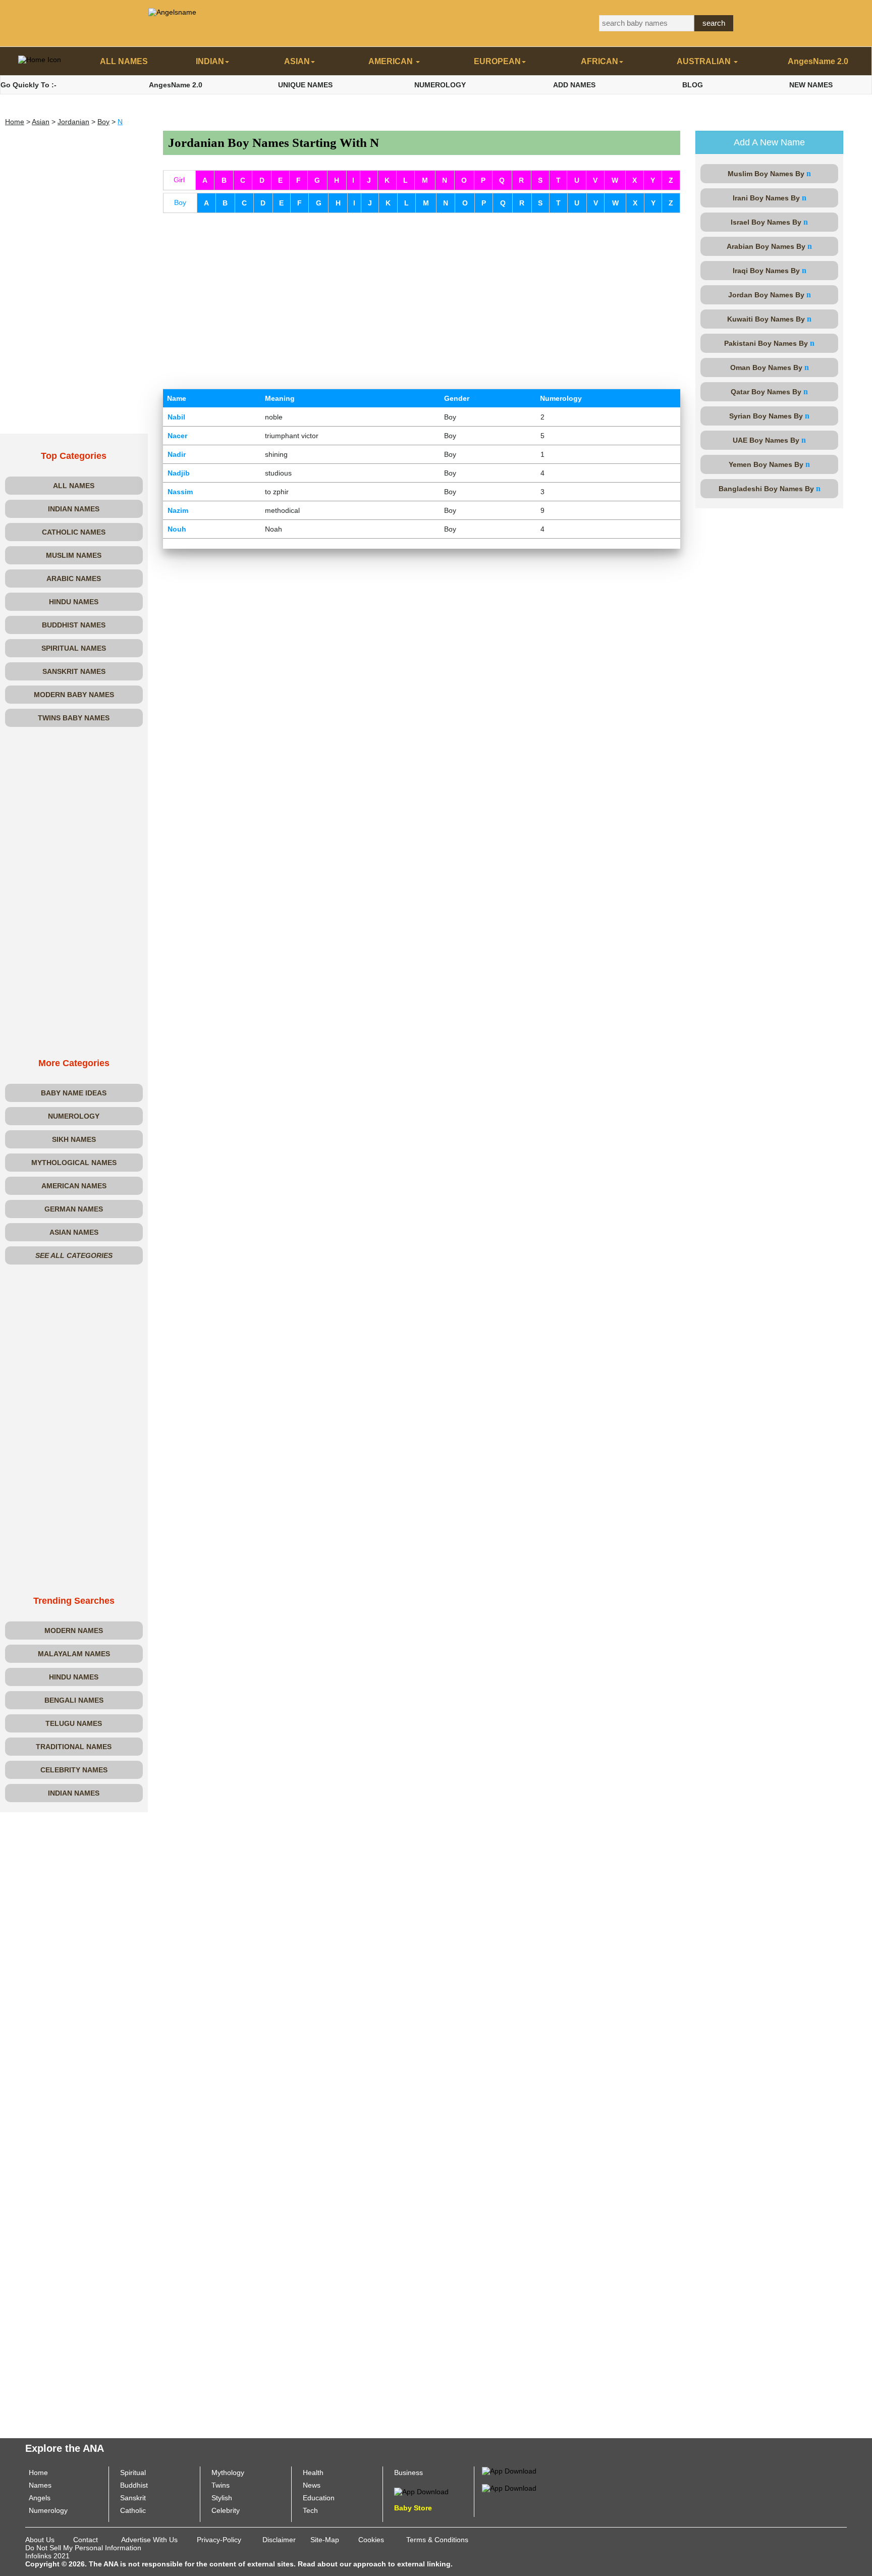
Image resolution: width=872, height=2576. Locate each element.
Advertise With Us (149, 2540)
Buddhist (134, 2485)
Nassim (180, 492)
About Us (40, 2540)
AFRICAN (599, 61)
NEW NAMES (811, 85)
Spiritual (133, 2473)
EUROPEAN (497, 61)
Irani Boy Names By (770, 198)
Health (313, 2473)
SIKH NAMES (74, 1139)
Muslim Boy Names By (769, 173)
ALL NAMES (124, 61)
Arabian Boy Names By (769, 246)
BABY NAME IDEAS (74, 1093)
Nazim (178, 510)
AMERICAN (392, 61)
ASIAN (297, 61)
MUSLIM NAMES (74, 555)
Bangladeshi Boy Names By (770, 488)
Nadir (177, 454)
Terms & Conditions (437, 2540)
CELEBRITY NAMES (74, 1770)
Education (319, 2498)
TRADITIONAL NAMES (74, 1747)
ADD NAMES (574, 85)
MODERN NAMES (74, 1631)
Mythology (228, 2473)
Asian (41, 122)
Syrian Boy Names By (769, 416)
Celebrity (226, 2510)
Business (408, 2473)
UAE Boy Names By (769, 440)
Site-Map (325, 2540)
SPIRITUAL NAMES (74, 648)
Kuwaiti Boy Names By (769, 319)
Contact (86, 2540)
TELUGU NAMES (74, 1723)
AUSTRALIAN (705, 61)
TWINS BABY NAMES (74, 718)
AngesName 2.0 (818, 61)
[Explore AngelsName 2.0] (509, 2470)
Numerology (48, 2510)
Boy (103, 122)
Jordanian (73, 122)
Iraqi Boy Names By (770, 270)
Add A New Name (769, 142)
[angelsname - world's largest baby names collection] (172, 12)
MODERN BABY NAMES (74, 695)
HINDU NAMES (74, 602)
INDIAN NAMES (74, 509)
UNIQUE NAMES (305, 85)
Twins (221, 2485)
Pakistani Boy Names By (769, 343)
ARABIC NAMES (74, 579)
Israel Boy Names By (769, 222)
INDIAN (210, 61)
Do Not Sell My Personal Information (83, 2548)
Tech (310, 2510)
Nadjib (179, 473)
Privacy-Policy (219, 2540)
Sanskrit (133, 2498)
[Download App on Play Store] (421, 2491)
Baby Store (413, 2508)
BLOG (693, 85)
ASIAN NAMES (74, 1232)
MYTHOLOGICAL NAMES (74, 1163)
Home (15, 122)
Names (40, 2485)
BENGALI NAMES (74, 1700)
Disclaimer (279, 2540)
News (312, 2485)
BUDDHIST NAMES (74, 625)
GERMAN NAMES (74, 1209)
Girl (179, 180)
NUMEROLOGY (440, 85)
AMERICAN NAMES (74, 1186)
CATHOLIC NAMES (74, 532)
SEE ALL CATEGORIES (74, 1255)
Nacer (177, 436)
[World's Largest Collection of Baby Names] (509, 2487)
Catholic (133, 2510)
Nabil (176, 417)
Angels (40, 2498)
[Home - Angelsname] (40, 62)
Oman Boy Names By (770, 367)
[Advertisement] (74, 282)
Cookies (371, 2540)
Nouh (177, 529)
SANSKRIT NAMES (74, 671)
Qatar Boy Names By (769, 391)
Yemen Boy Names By (769, 464)
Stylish (222, 2498)
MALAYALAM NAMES (74, 1654)
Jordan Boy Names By (770, 295)
